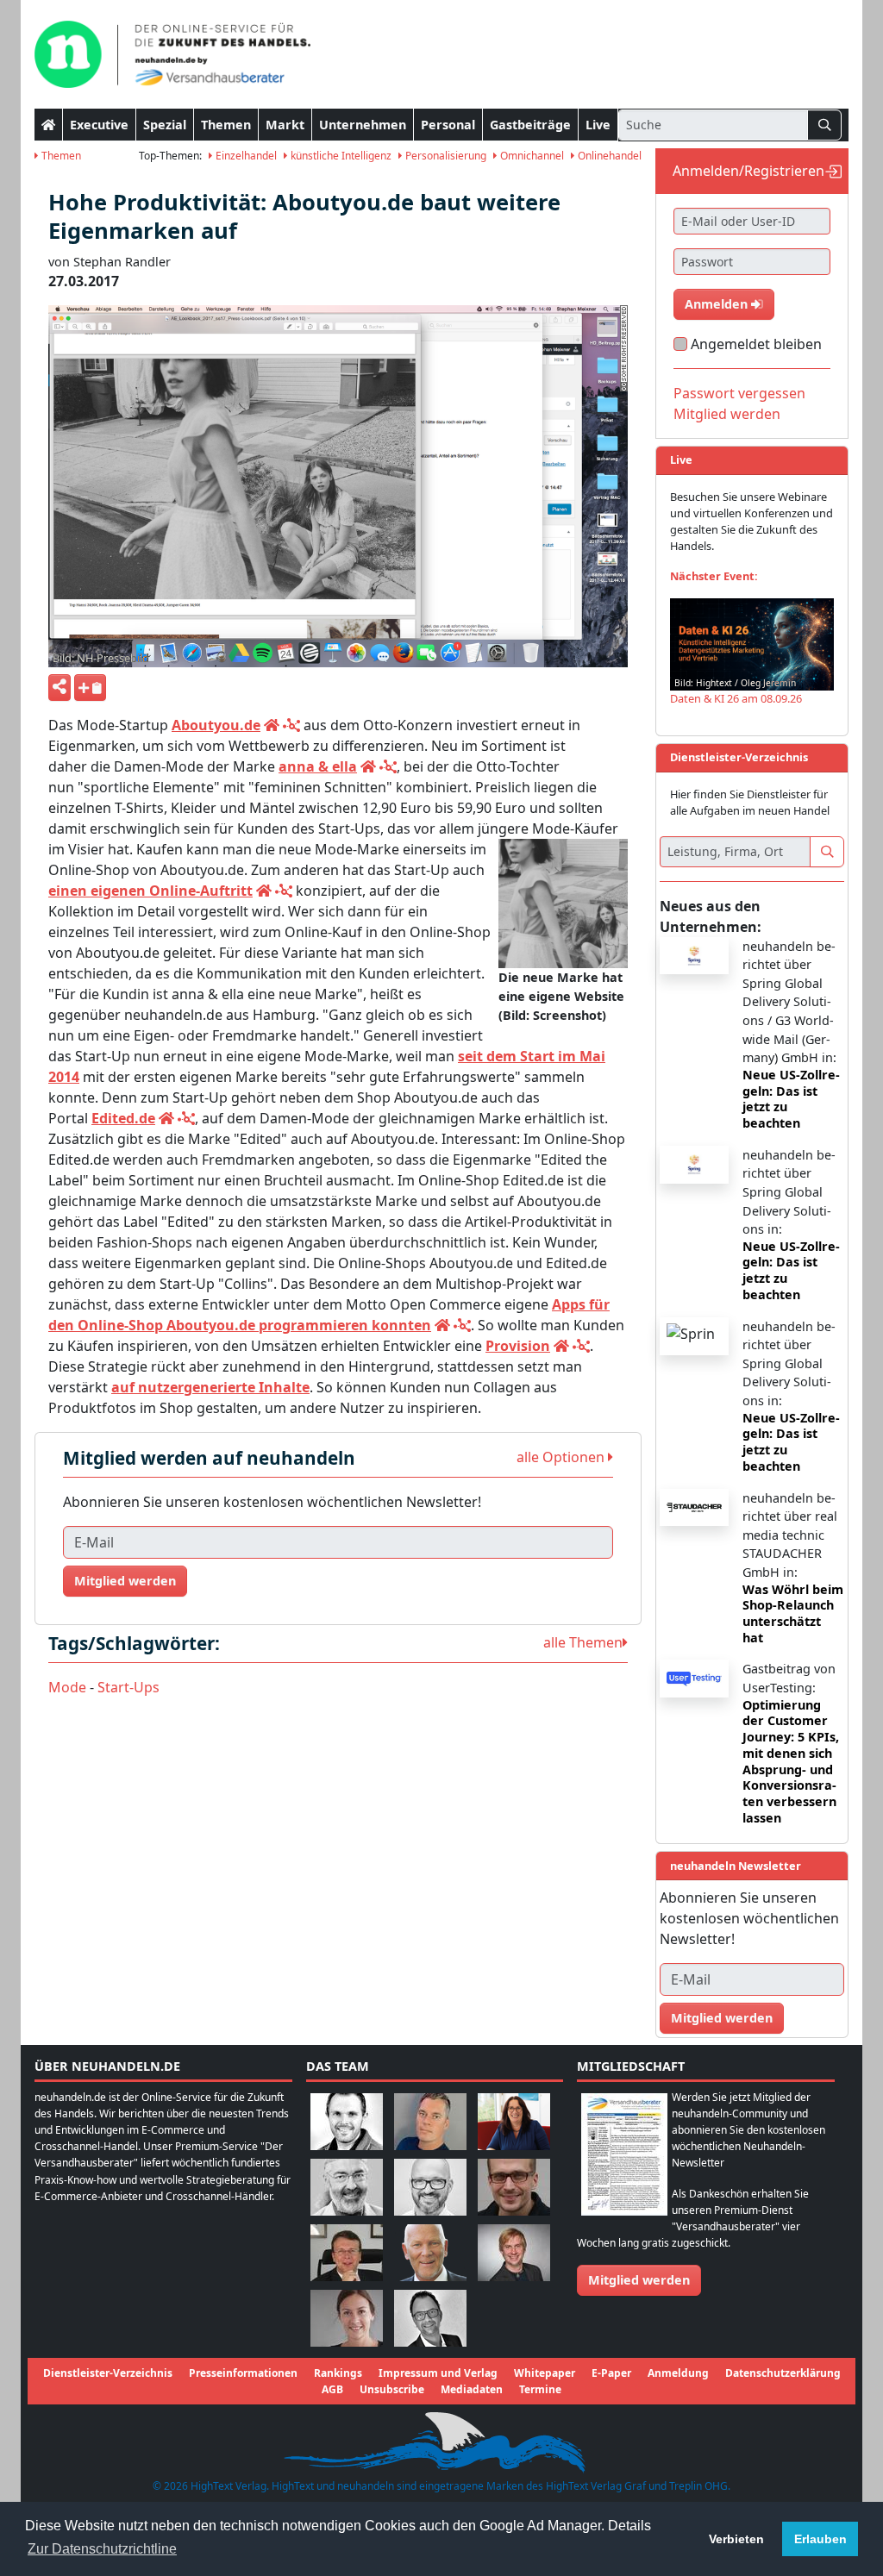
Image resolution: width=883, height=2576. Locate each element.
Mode (67, 1687)
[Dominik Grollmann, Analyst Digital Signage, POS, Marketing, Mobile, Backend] (430, 2186)
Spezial (165, 125)
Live (598, 125)
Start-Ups (128, 1687)
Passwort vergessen (739, 393)
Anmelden (718, 304)
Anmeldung (678, 2373)
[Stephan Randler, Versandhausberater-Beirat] (514, 2251)
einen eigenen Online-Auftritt (150, 891)
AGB (332, 2389)
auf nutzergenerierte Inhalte (210, 1387)
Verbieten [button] (736, 2539)
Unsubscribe (392, 2389)
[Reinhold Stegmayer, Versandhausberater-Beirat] (430, 2317)
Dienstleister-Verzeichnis (108, 2373)
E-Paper (611, 2373)
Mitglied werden (125, 1581)
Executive (99, 125)
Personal (448, 125)
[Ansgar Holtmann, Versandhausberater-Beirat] (347, 2251)
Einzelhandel (245, 156)
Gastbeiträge (530, 125)
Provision (518, 1346)
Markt (285, 125)
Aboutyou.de (216, 725)
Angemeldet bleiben (756, 344)
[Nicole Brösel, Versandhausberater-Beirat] (514, 2120)
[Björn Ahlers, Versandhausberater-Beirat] (347, 2120)
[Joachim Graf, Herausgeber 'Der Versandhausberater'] (347, 2186)
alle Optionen (562, 1457)
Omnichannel (531, 156)
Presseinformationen (243, 2373)
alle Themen (583, 1642)
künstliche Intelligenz (340, 156)
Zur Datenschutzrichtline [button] (102, 2549)
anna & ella (318, 766)
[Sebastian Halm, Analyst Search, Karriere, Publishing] (514, 2186)
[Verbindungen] (291, 725)
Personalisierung (445, 156)
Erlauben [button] (820, 2539)
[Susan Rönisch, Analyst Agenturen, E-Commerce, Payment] (347, 2317)
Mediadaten (472, 2389)
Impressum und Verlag (438, 2373)
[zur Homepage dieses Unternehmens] (272, 725)
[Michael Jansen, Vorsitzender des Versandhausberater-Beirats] (430, 2251)
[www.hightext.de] (441, 2440)
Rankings (338, 2373)
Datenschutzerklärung (783, 2373)
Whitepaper (545, 2373)
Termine (540, 2389)
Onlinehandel (608, 156)
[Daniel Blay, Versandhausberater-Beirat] (430, 2120)
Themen (226, 125)
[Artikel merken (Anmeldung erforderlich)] (90, 688)
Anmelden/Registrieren (748, 171)
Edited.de (123, 1118)
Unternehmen (363, 125)
